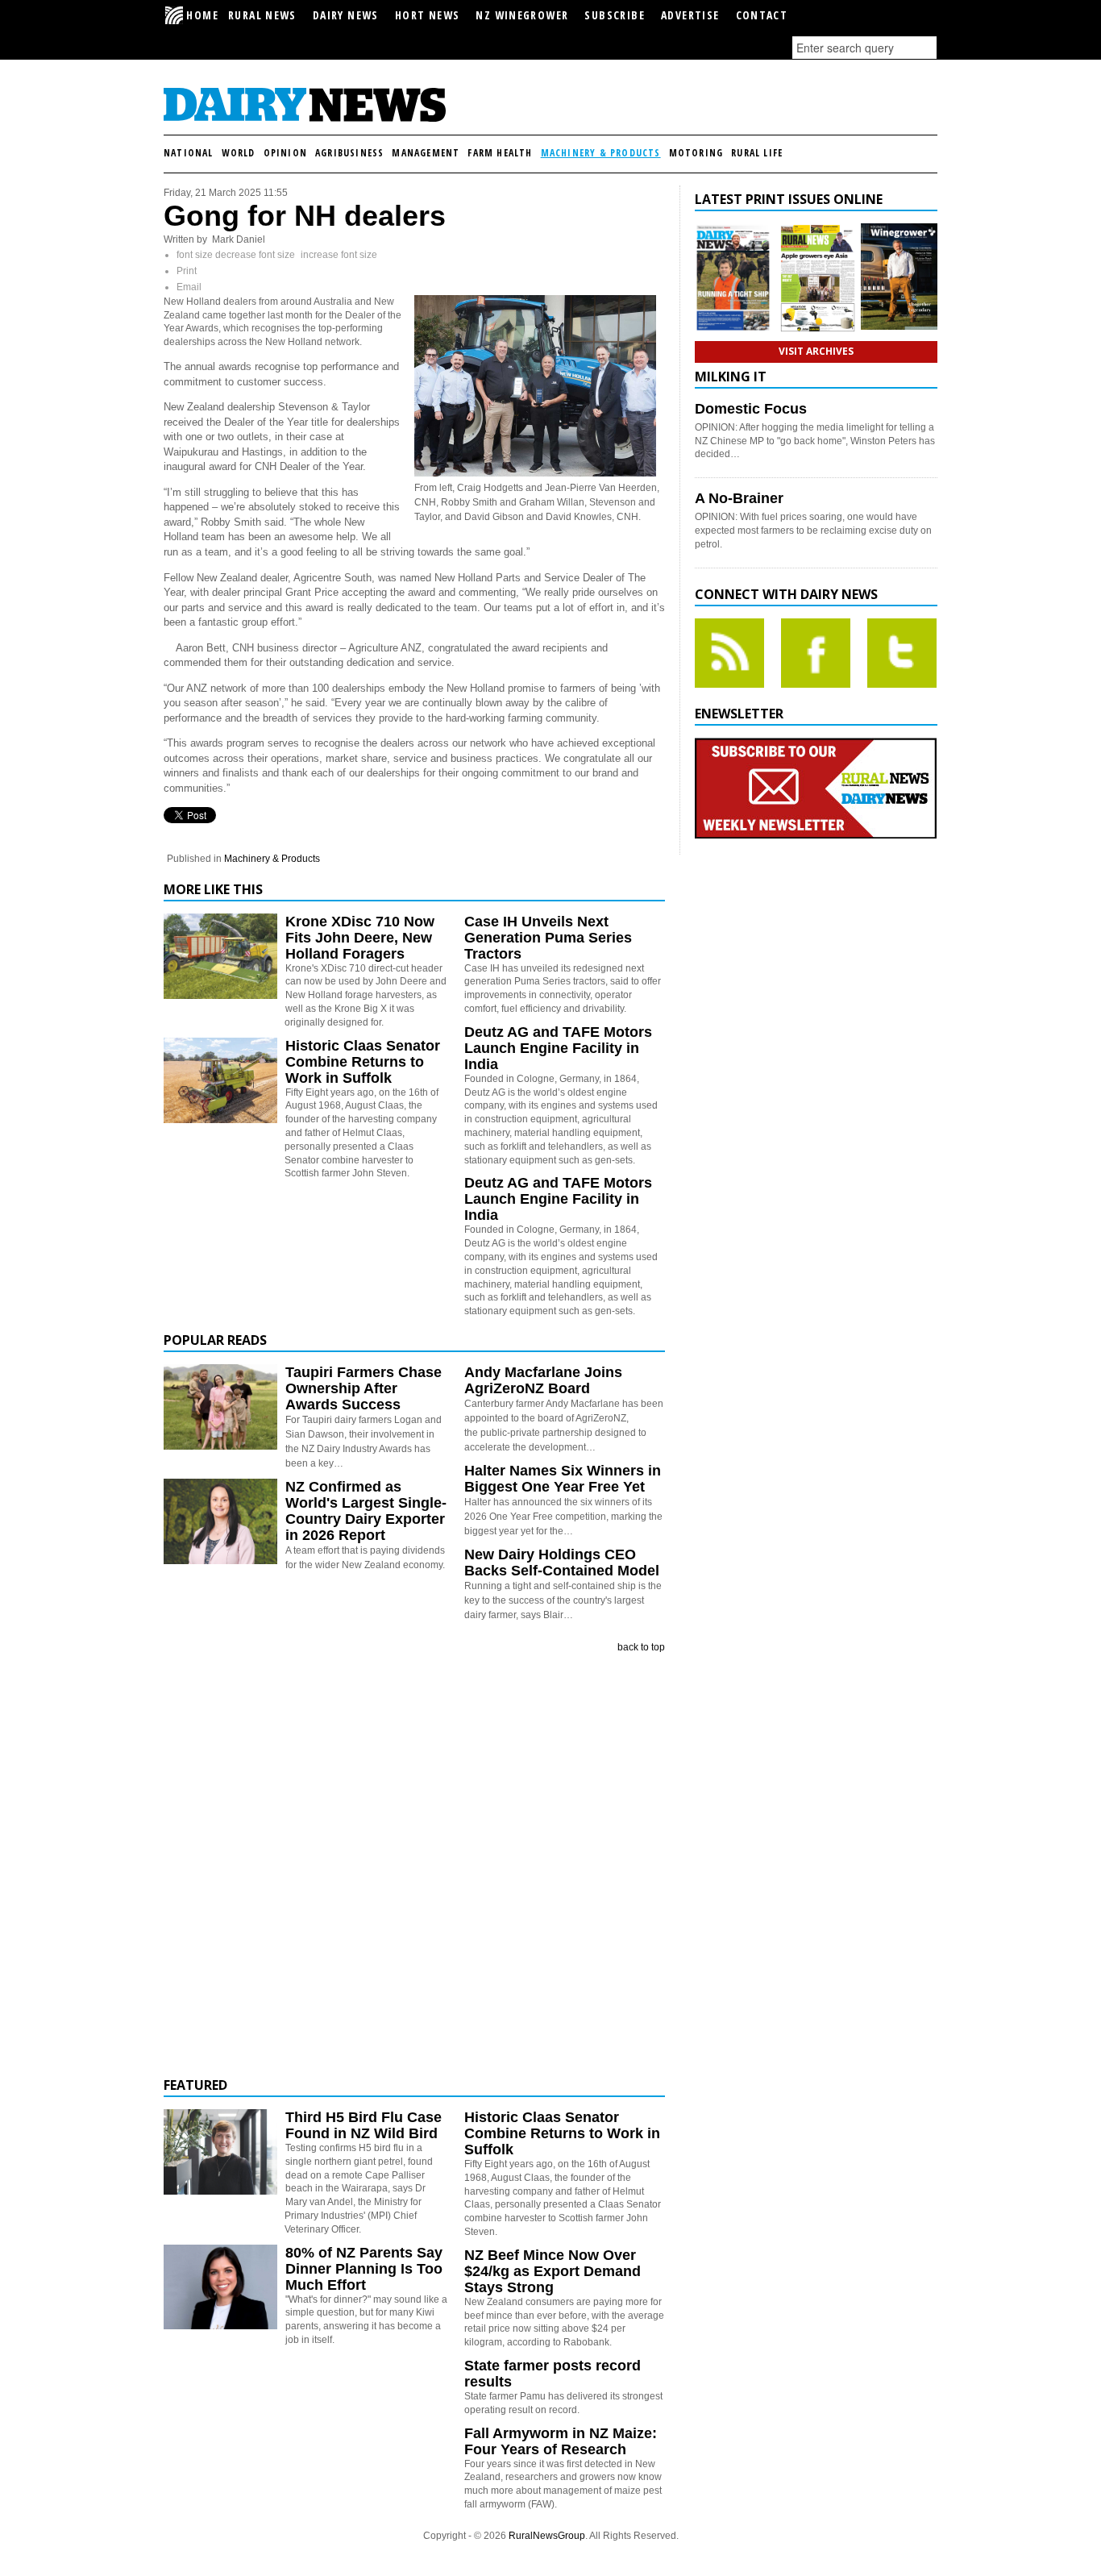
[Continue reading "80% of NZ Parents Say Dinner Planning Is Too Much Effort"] (220, 2287)
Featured (195, 2085)
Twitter (902, 653)
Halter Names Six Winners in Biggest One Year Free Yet (563, 1479)
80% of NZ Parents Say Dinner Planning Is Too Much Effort (364, 2269)
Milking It (731, 377)
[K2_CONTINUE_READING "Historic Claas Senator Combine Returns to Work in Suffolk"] (220, 1120)
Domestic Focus (751, 409)
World (239, 153)
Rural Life (757, 153)
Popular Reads (215, 1340)
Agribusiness (349, 153)
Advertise (690, 15)
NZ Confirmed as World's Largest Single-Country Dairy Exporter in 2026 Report (366, 1511)
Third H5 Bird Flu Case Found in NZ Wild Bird (364, 2125)
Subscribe (615, 15)
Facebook (816, 653)
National (189, 153)
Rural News (262, 15)
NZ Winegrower (522, 15)
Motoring (696, 153)
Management (426, 153)
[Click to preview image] (535, 473)
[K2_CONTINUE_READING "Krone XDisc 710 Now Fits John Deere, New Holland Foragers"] (220, 996)
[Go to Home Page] (305, 119)
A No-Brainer (739, 498)
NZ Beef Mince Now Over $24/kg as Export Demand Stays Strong (553, 2271)
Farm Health (500, 153)
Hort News (428, 15)
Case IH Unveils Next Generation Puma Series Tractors (548, 938)
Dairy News (346, 15)
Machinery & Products (601, 153)
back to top (641, 1647)
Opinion (285, 153)
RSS (729, 653)
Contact (762, 15)
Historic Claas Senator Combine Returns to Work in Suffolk (363, 1062)
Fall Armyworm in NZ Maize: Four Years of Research (561, 2441)
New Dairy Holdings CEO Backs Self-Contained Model (562, 1563)
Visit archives (816, 351)
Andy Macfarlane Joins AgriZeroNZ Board (543, 1380)
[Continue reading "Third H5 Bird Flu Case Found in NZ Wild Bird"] (220, 2152)
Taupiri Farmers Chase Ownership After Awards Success (364, 1388)
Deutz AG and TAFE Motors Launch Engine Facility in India (558, 1048)
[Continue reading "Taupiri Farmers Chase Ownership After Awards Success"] (220, 1407)
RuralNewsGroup (547, 2536)
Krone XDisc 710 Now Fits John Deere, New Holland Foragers (360, 938)
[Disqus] (414, 1866)
